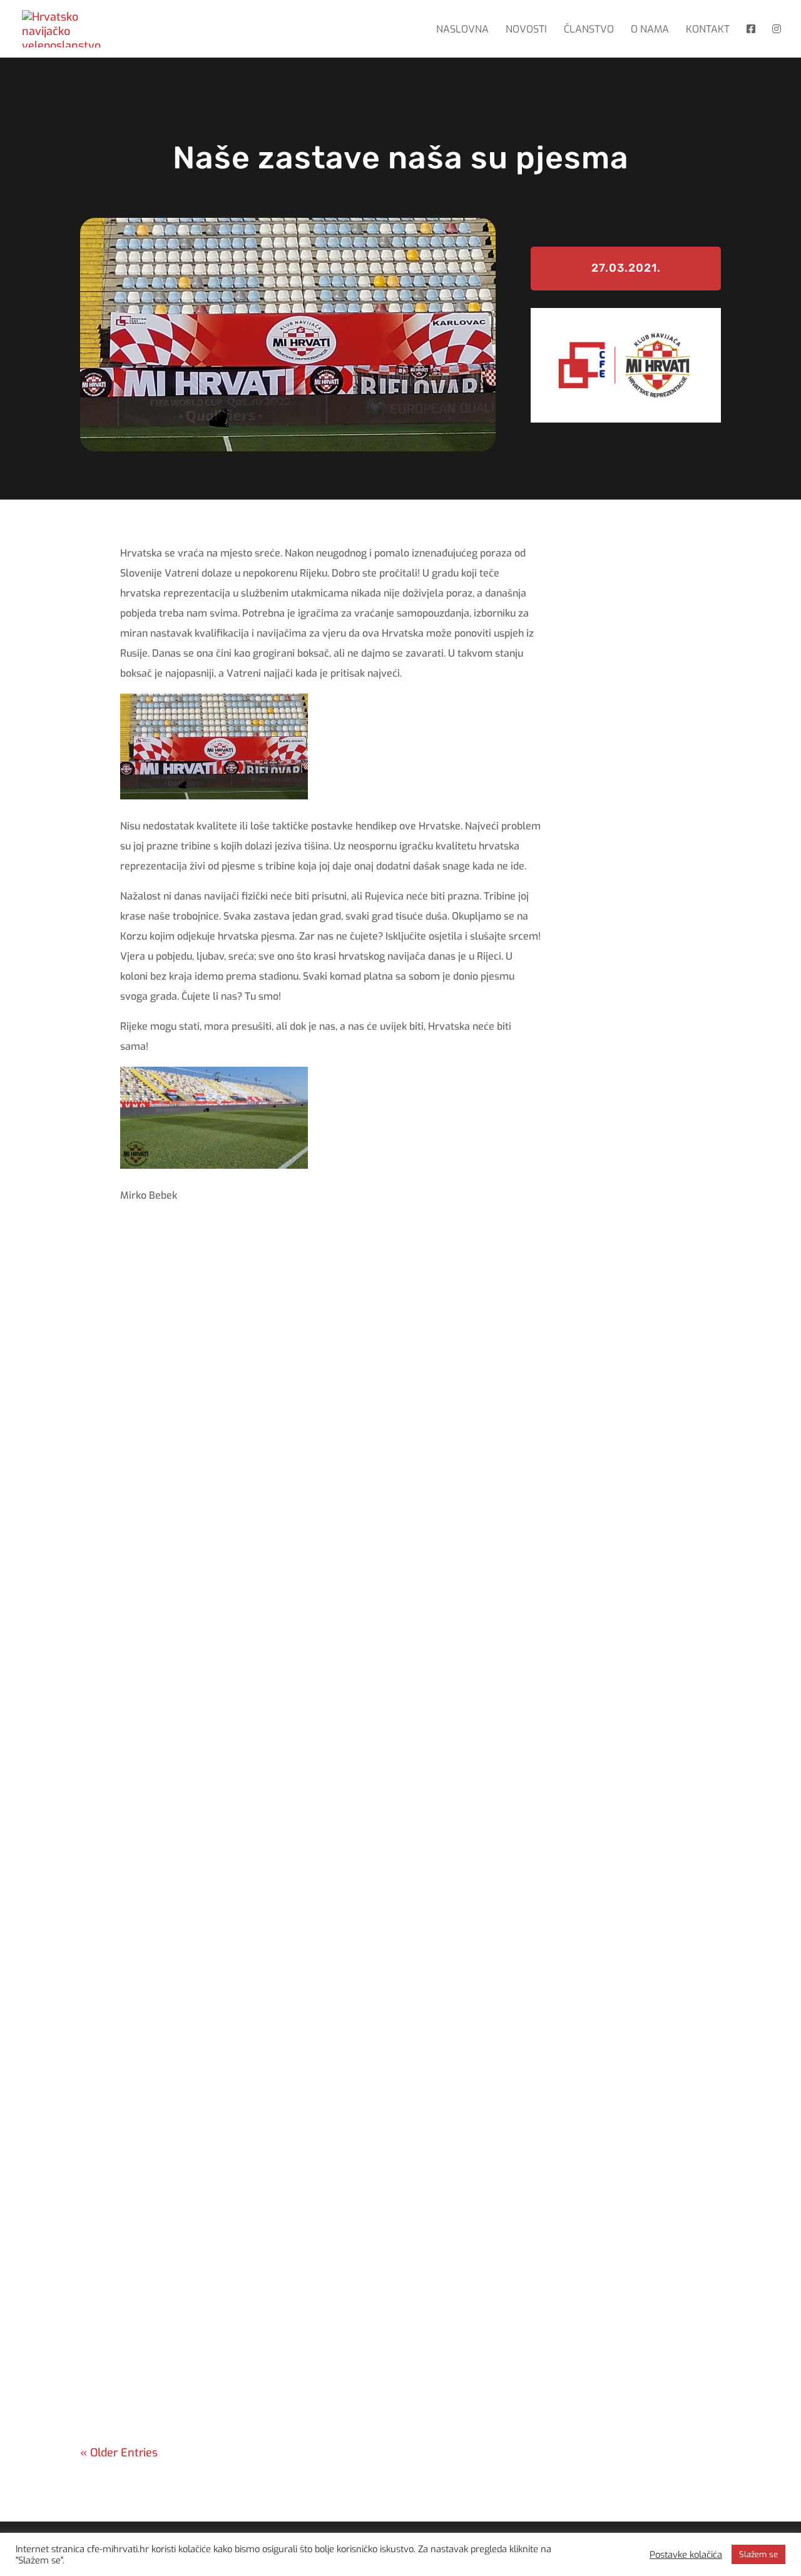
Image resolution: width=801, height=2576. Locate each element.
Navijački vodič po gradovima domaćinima (228, 2020)
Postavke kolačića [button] (686, 2555)
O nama (650, 30)
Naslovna (462, 30)
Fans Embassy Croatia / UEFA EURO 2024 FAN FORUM (266, 2256)
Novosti (526, 30)
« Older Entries (119, 2453)
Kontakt (708, 30)
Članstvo (589, 30)
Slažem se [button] (758, 2554)
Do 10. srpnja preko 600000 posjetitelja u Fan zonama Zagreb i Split (312, 1783)
